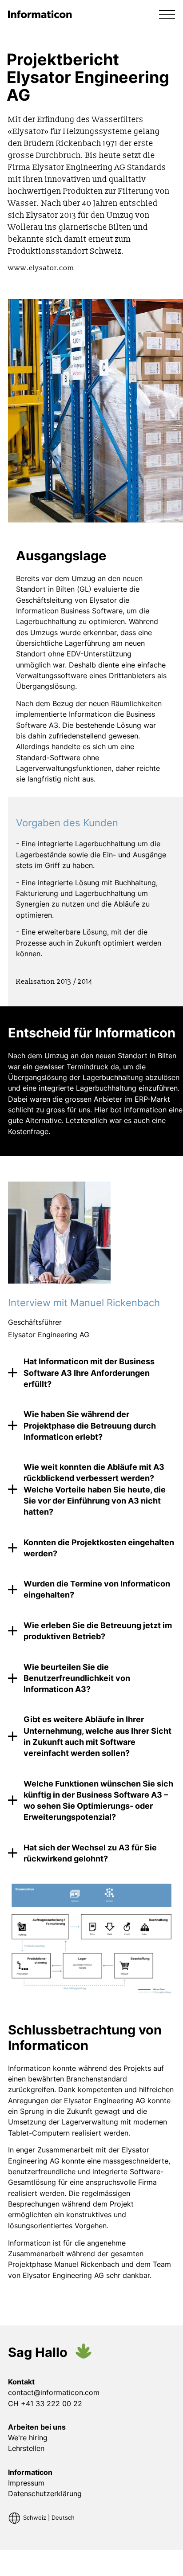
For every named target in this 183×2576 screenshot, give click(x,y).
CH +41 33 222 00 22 (45, 2403)
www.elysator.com (41, 268)
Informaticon (30, 2472)
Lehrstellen (26, 2448)
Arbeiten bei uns (37, 2427)
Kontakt (21, 2382)
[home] (40, 14)
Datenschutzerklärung (45, 2494)
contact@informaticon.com (54, 2392)
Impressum (26, 2483)
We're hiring (28, 2438)
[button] (167, 14)
